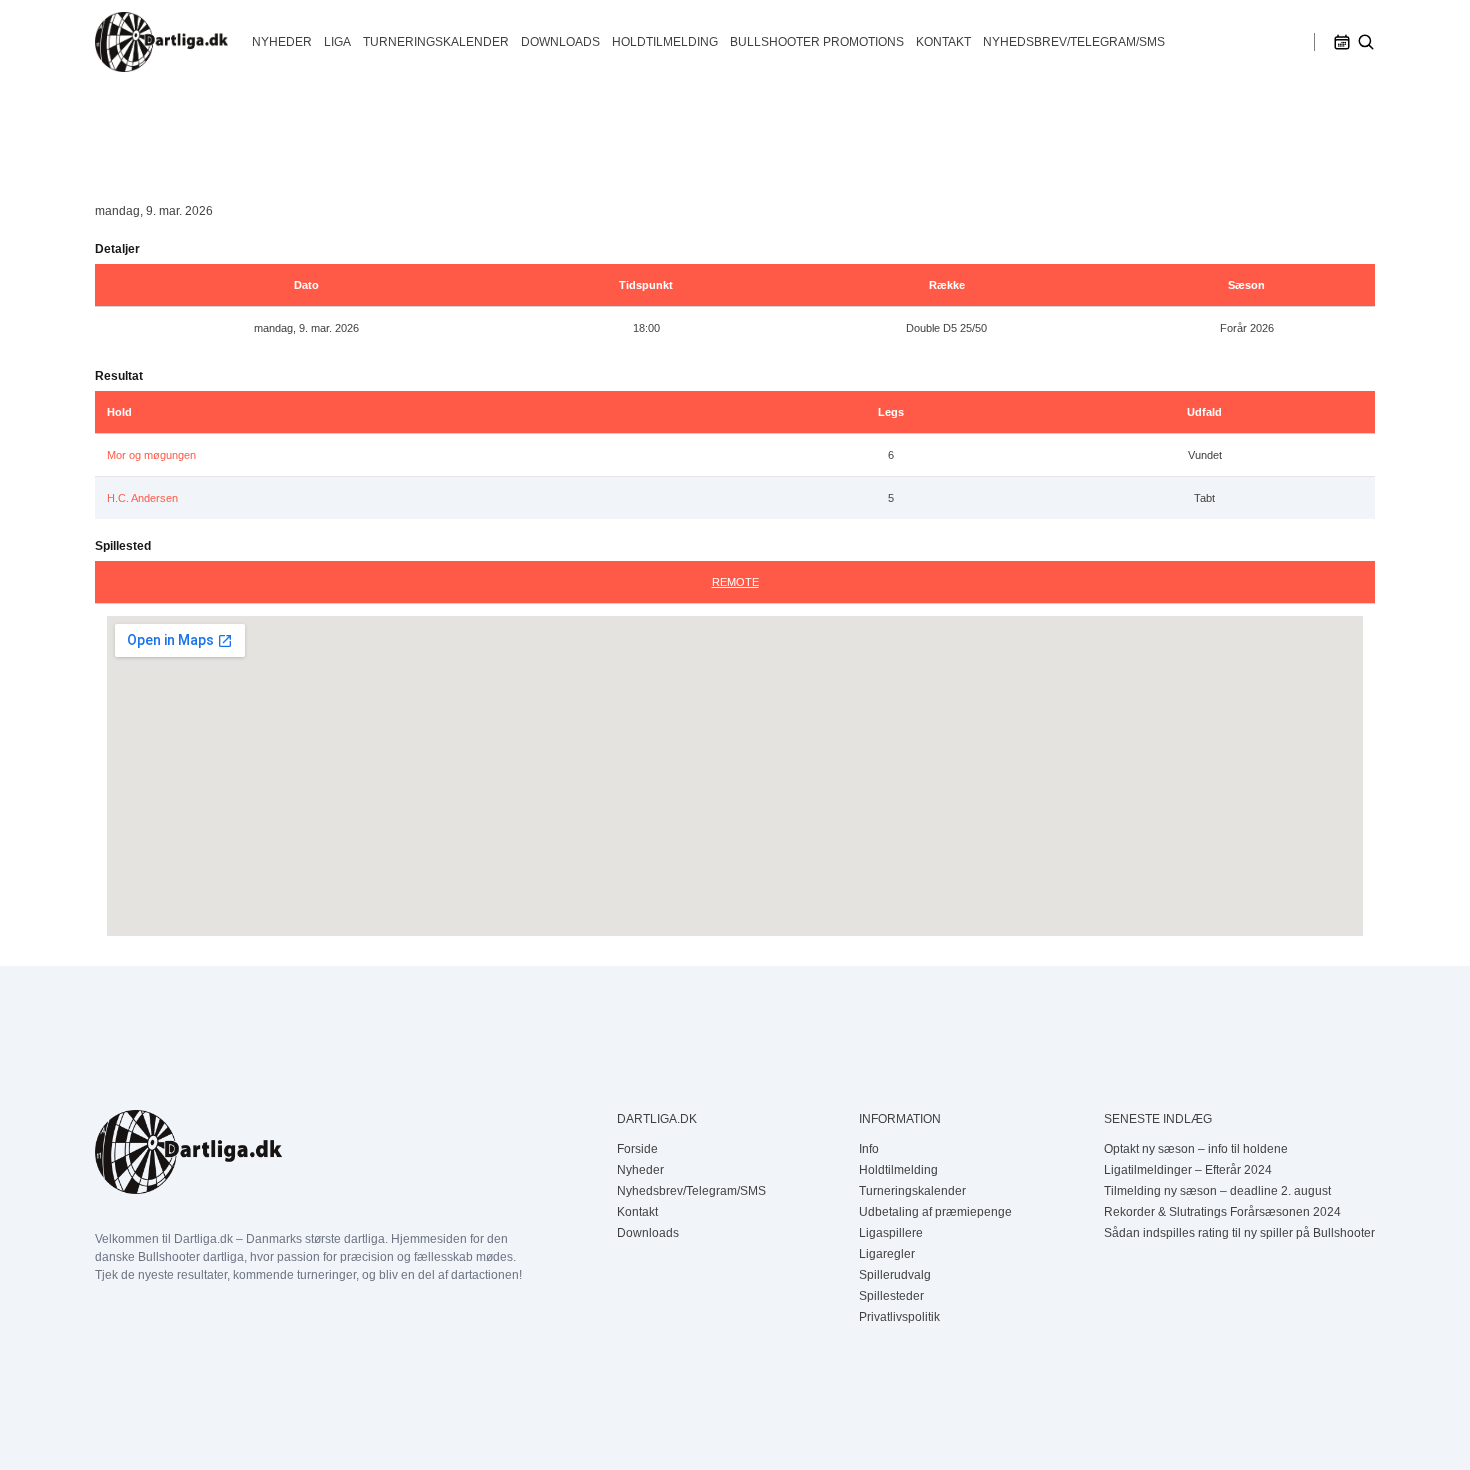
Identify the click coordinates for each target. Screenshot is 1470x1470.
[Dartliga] (161, 42)
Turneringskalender (436, 42)
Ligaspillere (891, 1233)
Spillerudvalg (895, 1275)
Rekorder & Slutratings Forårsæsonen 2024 (1222, 1212)
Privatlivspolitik (899, 1317)
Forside (637, 1149)
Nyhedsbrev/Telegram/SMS (1074, 42)
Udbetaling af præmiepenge (935, 1212)
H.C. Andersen (142, 498)
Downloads (560, 42)
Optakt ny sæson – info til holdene (1196, 1149)
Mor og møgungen (151, 455)
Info (869, 1149)
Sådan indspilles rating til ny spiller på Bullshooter (1239, 1233)
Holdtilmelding (665, 42)
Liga (337, 42)
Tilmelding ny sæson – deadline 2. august (1217, 1191)
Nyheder (282, 42)
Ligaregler (887, 1254)
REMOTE (735, 582)
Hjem (109, 129)
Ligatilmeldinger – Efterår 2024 (1188, 1170)
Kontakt (943, 42)
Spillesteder (891, 1296)
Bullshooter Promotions (817, 42)
